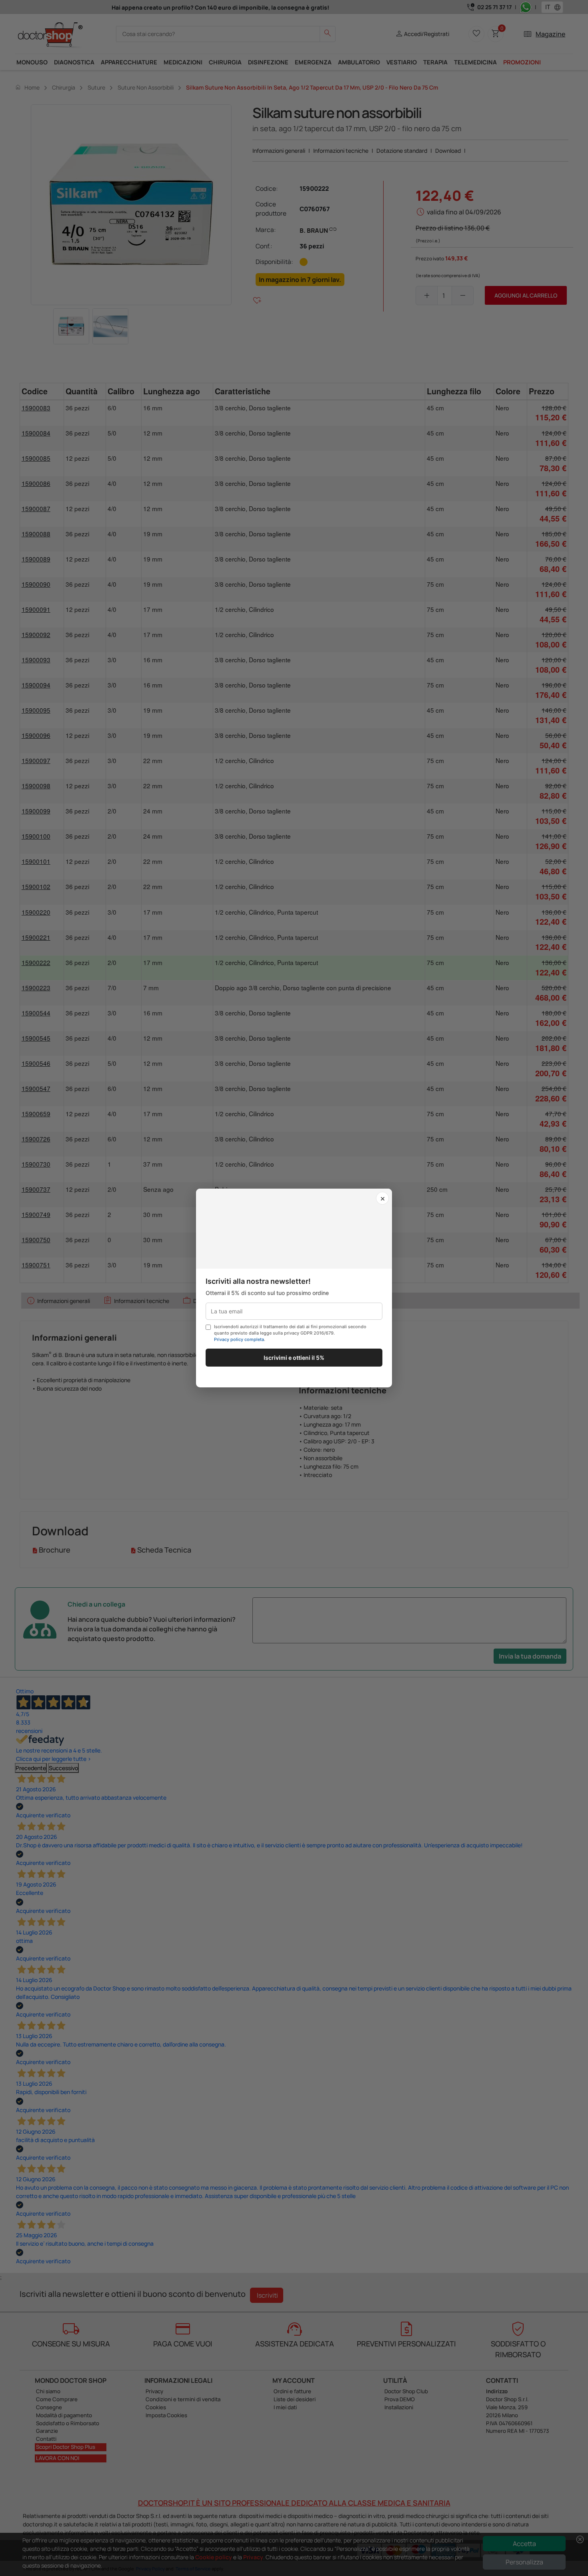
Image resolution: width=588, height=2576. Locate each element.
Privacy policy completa (239, 1339)
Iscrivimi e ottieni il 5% (294, 1358)
